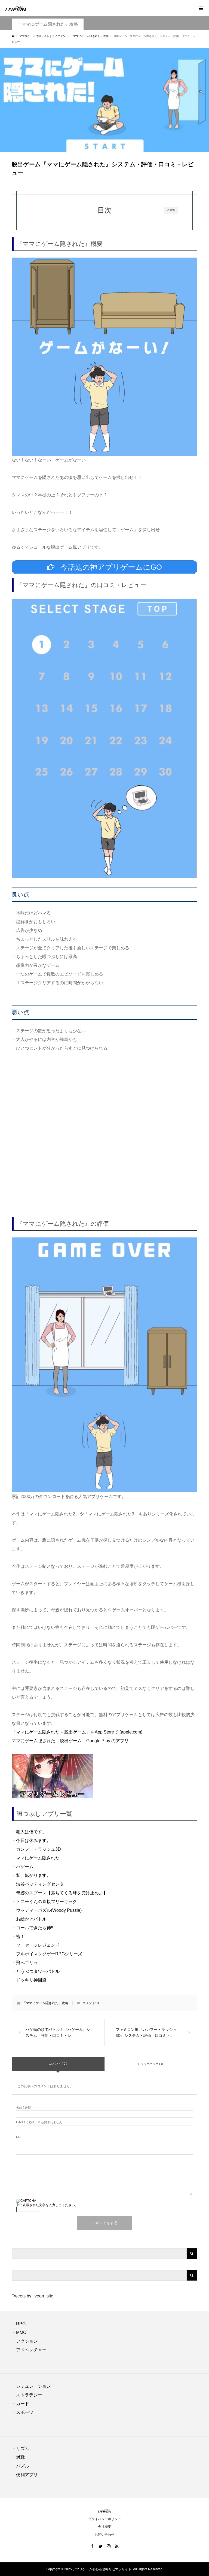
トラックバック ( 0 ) (151, 2064)
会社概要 (104, 2527)
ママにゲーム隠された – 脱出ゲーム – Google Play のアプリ (70, 1741)
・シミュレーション (31, 2386)
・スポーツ (23, 2412)
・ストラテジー (27, 2395)
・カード (20, 2404)
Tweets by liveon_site (33, 2296)
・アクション (25, 2341)
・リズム (20, 2449)
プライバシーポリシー (104, 2519)
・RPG (19, 2324)
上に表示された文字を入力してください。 (47, 2205)
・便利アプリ (25, 2475)
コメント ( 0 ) (58, 2064)
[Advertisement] (104, 1125)
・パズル (20, 2466)
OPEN (171, 210)
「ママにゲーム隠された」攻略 (48, 24)
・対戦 (18, 2457)
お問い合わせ (104, 2535)
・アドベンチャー (29, 2350)
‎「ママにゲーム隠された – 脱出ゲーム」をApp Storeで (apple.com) (77, 1732)
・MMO (19, 2332)
